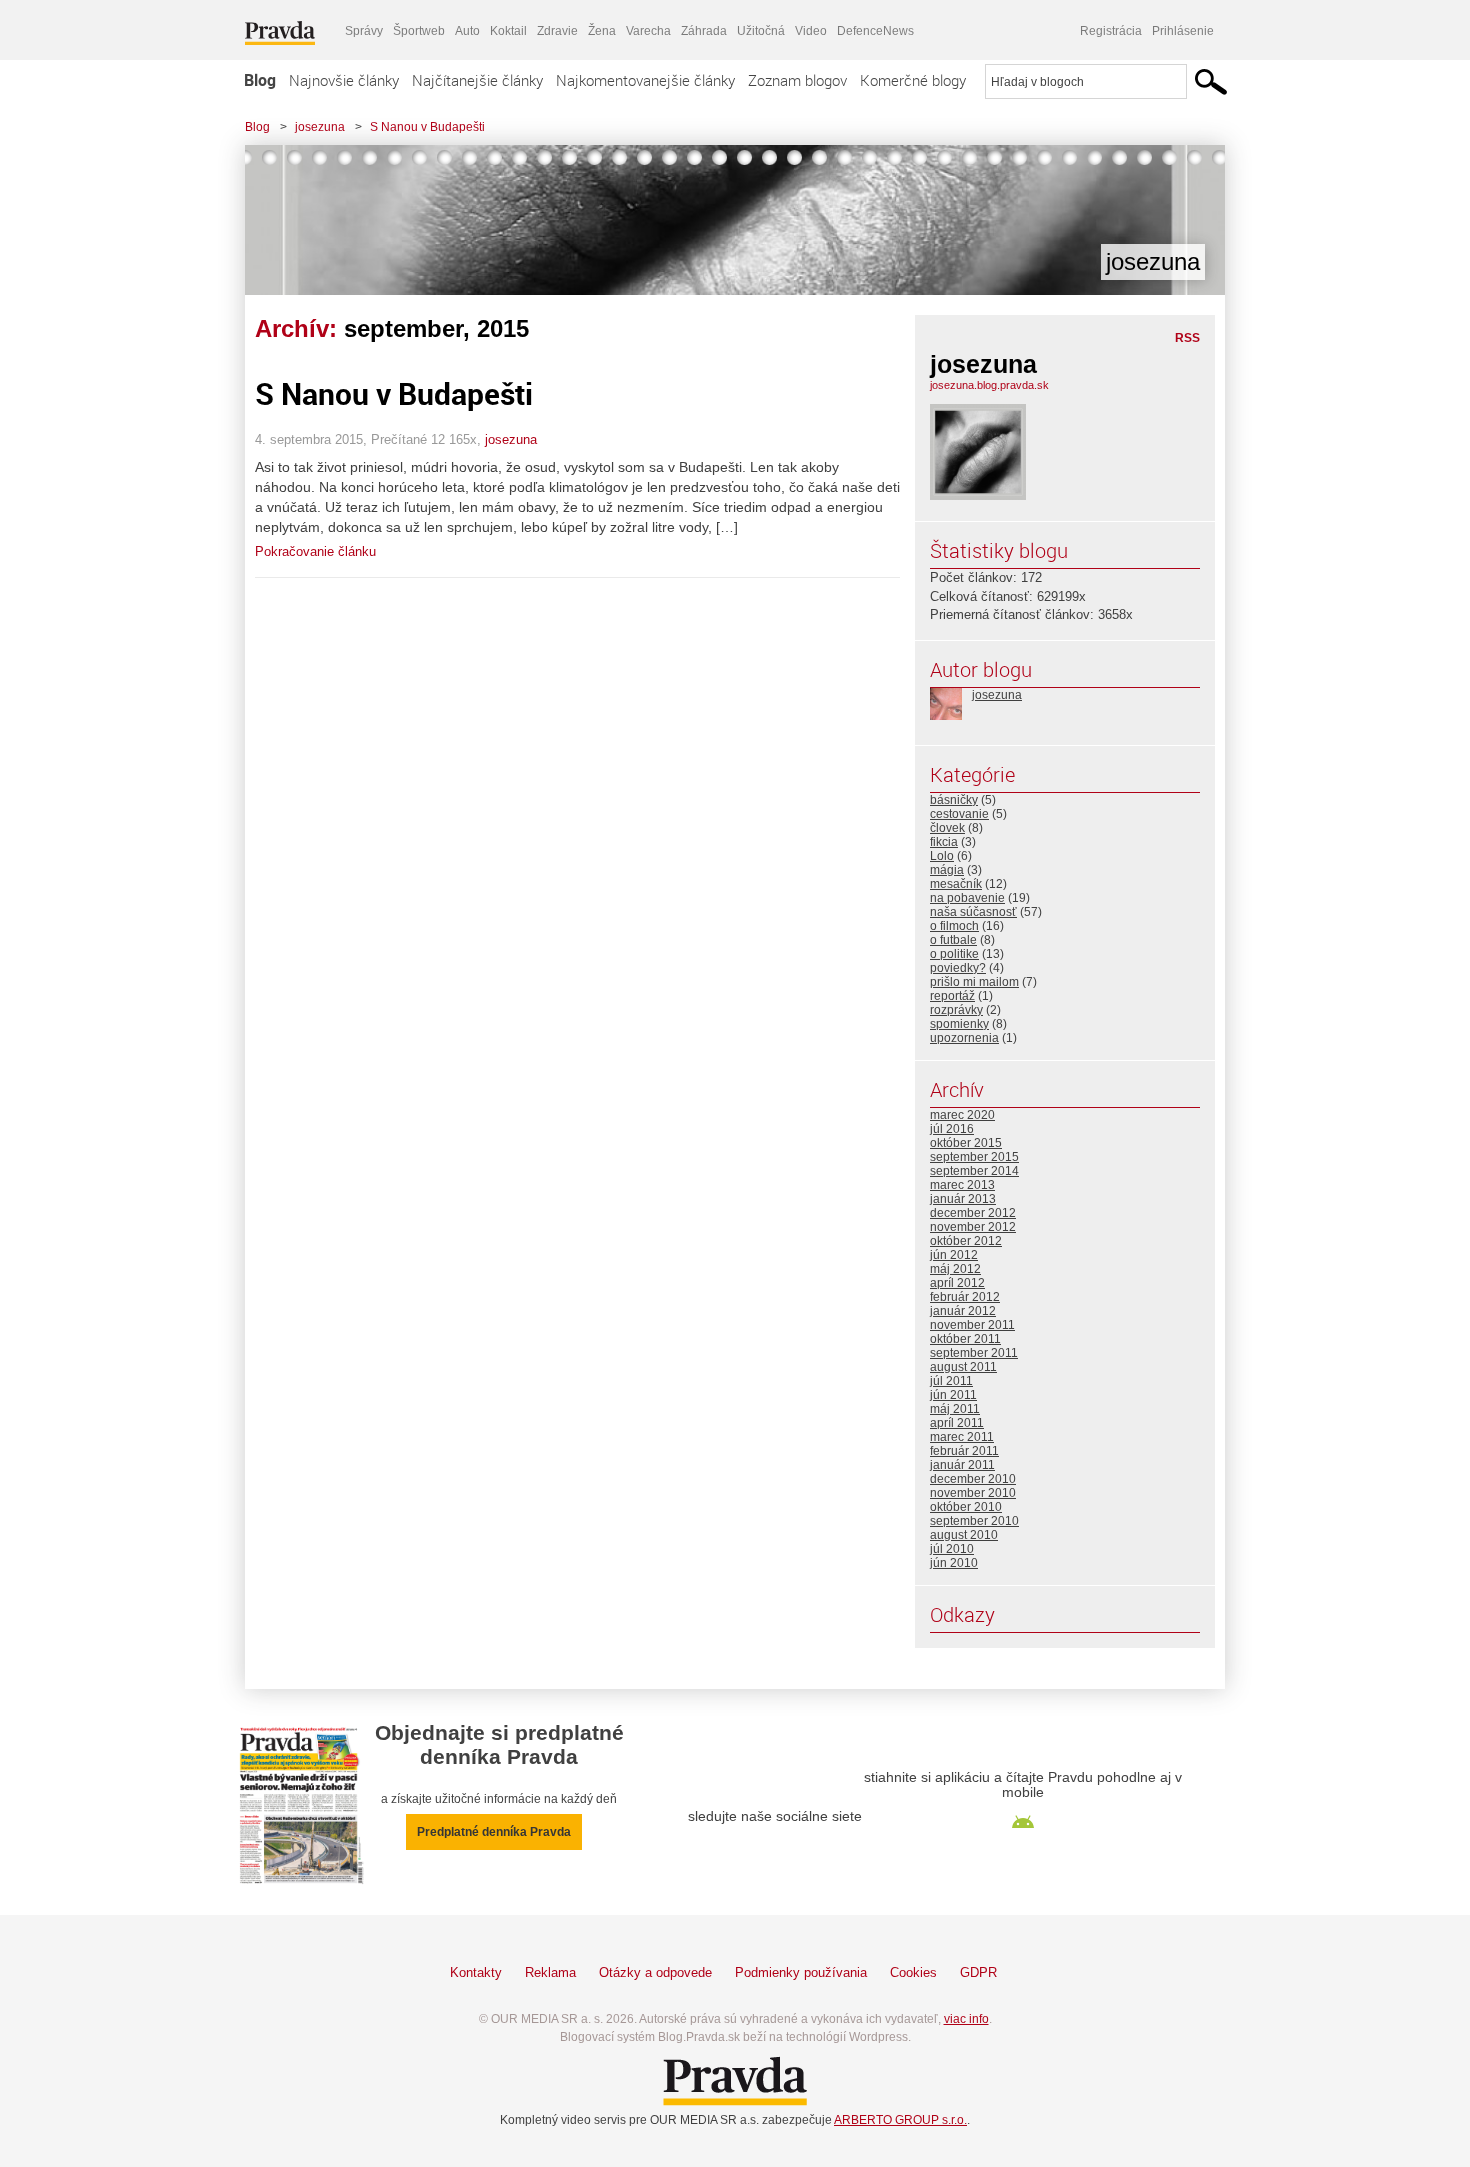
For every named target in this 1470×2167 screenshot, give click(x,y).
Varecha (648, 31)
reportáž (952, 996)
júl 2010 (952, 1549)
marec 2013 (962, 1185)
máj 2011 (955, 1409)
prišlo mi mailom (974, 982)
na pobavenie (967, 898)
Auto (467, 31)
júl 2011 (951, 1381)
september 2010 (974, 1521)
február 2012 (965, 1297)
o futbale (953, 940)
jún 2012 (954, 1255)
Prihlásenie (1183, 31)
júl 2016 (952, 1129)
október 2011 (965, 1339)
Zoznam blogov (797, 80)
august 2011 (963, 1367)
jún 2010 (954, 1563)
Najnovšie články (344, 80)
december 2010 (973, 1479)
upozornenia (964, 1038)
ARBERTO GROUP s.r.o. (900, 2120)
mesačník (956, 884)
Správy (364, 31)
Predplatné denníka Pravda (494, 1832)
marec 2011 (962, 1437)
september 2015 (974, 1157)
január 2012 (963, 1311)
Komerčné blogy (913, 80)
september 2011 (974, 1353)
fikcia (944, 842)
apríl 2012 (957, 1283)
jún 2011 (953, 1395)
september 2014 (974, 1171)
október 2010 (966, 1507)
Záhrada (704, 31)
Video (811, 31)
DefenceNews (875, 31)
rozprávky (956, 1010)
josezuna (320, 127)
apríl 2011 (957, 1423)
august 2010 (964, 1535)
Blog (260, 80)
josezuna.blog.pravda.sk (989, 385)
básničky (954, 800)
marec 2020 (962, 1115)
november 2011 (972, 1325)
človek (947, 828)
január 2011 (962, 1465)
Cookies (913, 1972)
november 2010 (973, 1493)
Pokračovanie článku (315, 551)
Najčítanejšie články (477, 80)
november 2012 (973, 1227)
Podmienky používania (801, 1972)
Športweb (419, 31)
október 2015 (966, 1143)
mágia (947, 870)
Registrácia (1111, 31)
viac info (966, 2019)
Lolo (942, 856)
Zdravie (557, 31)
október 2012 (966, 1241)
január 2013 (963, 1199)
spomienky (959, 1024)
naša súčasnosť (973, 912)
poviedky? (958, 968)
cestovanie (959, 814)
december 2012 (973, 1213)
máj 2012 (955, 1269)
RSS (1187, 338)
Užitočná (761, 31)
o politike (954, 954)
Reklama (550, 1972)
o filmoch (954, 926)
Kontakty (476, 1972)
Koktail (508, 31)
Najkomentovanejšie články (645, 80)
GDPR (978, 1972)
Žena (602, 31)
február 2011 (964, 1451)
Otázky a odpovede (655, 1972)
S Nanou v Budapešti (427, 127)
